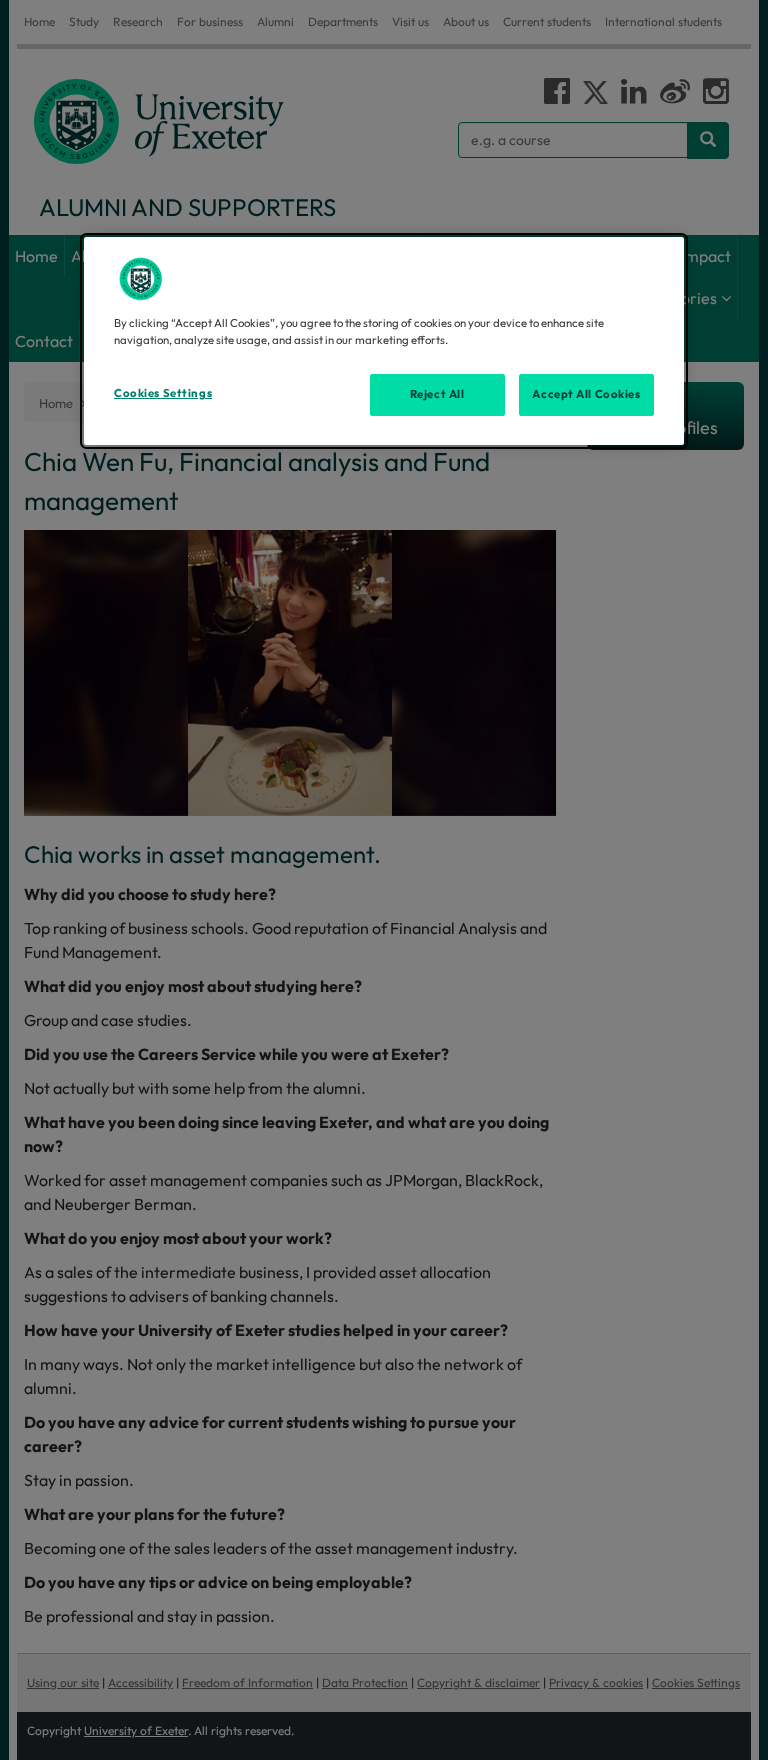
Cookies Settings (163, 393)
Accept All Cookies (586, 394)
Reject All (437, 394)
